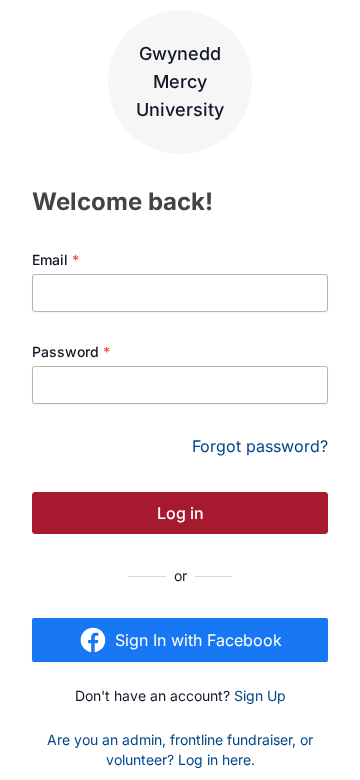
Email (55, 259)
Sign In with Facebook (198, 640)
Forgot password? (260, 446)
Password (71, 351)
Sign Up (260, 695)
